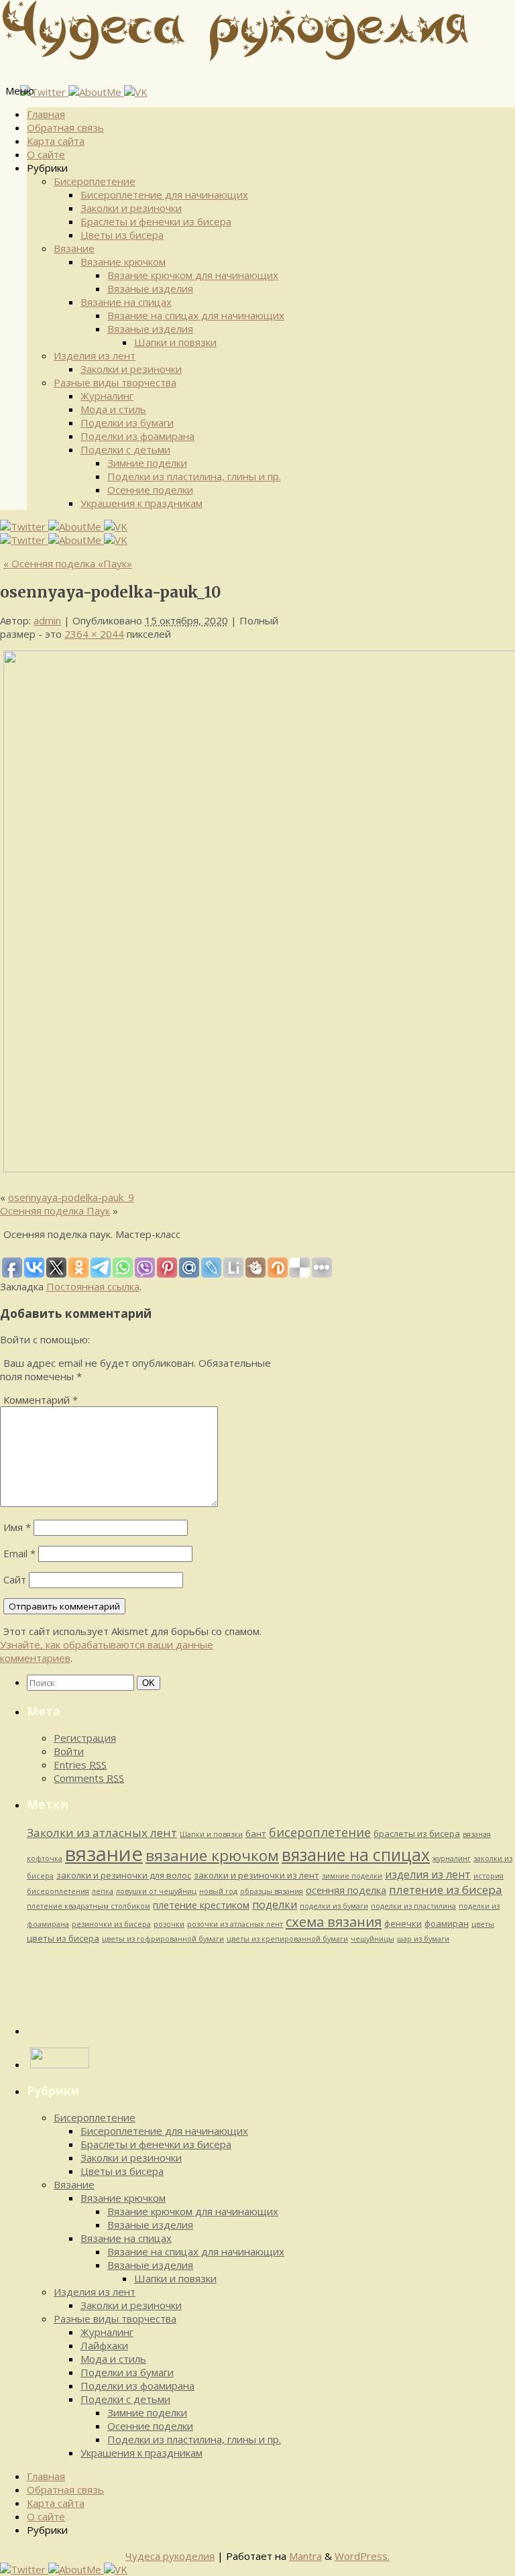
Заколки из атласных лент (102, 1833)
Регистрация (85, 1738)
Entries (80, 1765)
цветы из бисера (63, 1938)
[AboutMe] (96, 92)
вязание (104, 1854)
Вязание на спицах (126, 302)
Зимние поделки (147, 463)
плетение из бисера (446, 1890)
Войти (69, 1751)
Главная (46, 114)
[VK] (136, 92)
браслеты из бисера (417, 1834)
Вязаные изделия (150, 288)
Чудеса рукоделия (170, 2556)
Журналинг (107, 396)
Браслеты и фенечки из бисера (156, 221)
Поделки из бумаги (127, 423)
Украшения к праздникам (141, 503)
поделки (275, 1905)
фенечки (403, 1923)
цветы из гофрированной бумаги (163, 1939)
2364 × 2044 (94, 634)
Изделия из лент (95, 355)
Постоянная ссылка (93, 1286)
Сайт (15, 1579)
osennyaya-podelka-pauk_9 (71, 1197)
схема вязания (334, 1921)
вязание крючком (212, 1855)
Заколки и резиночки (131, 208)
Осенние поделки (150, 490)
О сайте (46, 154)
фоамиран (447, 1923)
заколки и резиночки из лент (256, 1875)
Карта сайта (56, 141)
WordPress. (362, 2556)
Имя (17, 1527)
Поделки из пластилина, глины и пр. (194, 476)
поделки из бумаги (334, 1906)
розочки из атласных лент (235, 1924)
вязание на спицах (356, 1855)
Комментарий (41, 1400)
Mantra (305, 2556)
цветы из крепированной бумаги (287, 1939)
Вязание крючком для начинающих (193, 275)
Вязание (74, 248)
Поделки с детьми (125, 449)
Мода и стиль (113, 409)
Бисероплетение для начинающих (164, 194)
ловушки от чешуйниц (156, 1891)
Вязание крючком (123, 262)
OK (151, 1683)
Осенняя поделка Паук (55, 1211)
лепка (103, 1891)
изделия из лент (428, 1874)
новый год (218, 1891)
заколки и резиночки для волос (124, 1875)
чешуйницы (373, 1939)
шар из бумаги (423, 1939)
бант (256, 1834)
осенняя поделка (346, 1890)
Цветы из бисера (122, 235)
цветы (483, 1924)
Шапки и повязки (175, 342)
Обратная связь (65, 127)
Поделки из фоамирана (137, 436)
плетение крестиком (201, 1905)
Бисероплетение (95, 181)
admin (47, 620)
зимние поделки (352, 1876)
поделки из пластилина (413, 1906)
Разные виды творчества (115, 382)
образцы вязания (272, 1891)
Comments (89, 1778)
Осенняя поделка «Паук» (68, 563)
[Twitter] (44, 92)
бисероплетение (320, 1832)
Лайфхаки (104, 2345)
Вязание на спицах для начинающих (196, 315)
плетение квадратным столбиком (89, 1906)
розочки (169, 1924)
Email (19, 1553)
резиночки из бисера (111, 1924)
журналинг (452, 1858)
